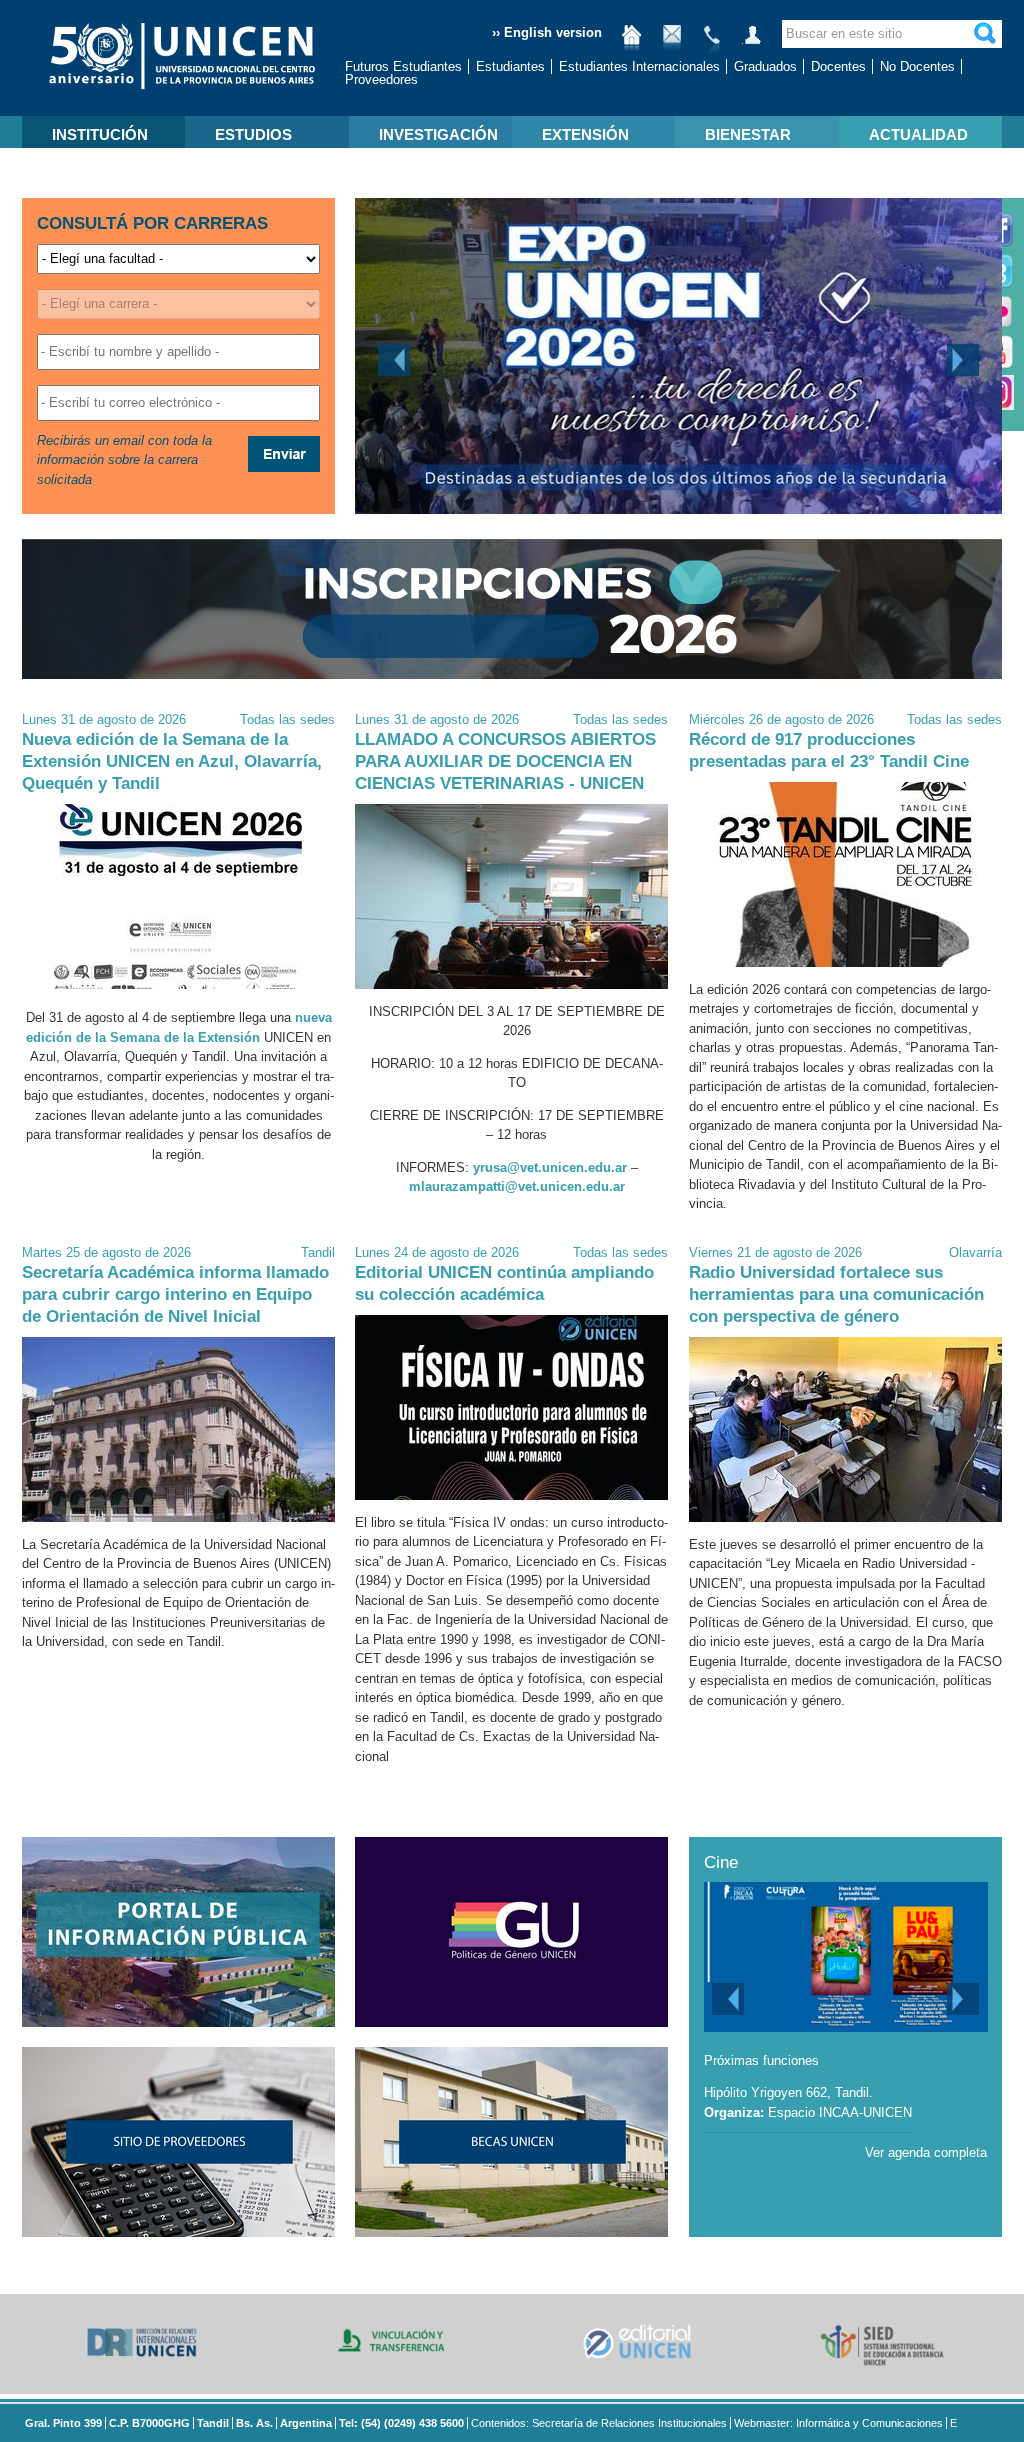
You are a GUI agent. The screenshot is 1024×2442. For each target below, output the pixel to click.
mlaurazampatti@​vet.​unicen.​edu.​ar (517, 1186)
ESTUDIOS (253, 134)
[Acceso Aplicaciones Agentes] (752, 42)
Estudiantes (510, 66)
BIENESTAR (748, 134)
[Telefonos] (712, 42)
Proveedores (381, 79)
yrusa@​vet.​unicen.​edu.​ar (550, 1167)
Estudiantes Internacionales (639, 66)
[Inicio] (632, 42)
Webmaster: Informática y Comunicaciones (838, 2423)
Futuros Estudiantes (403, 66)
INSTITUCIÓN (100, 134)
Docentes (838, 66)
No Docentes (917, 66)
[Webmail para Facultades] (672, 42)
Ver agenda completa (926, 2152)
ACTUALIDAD (918, 134)
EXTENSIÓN (585, 134)
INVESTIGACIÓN (438, 134)
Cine (721, 1862)
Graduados (765, 66)
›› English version (547, 32)
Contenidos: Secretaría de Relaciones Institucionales (599, 2423)
